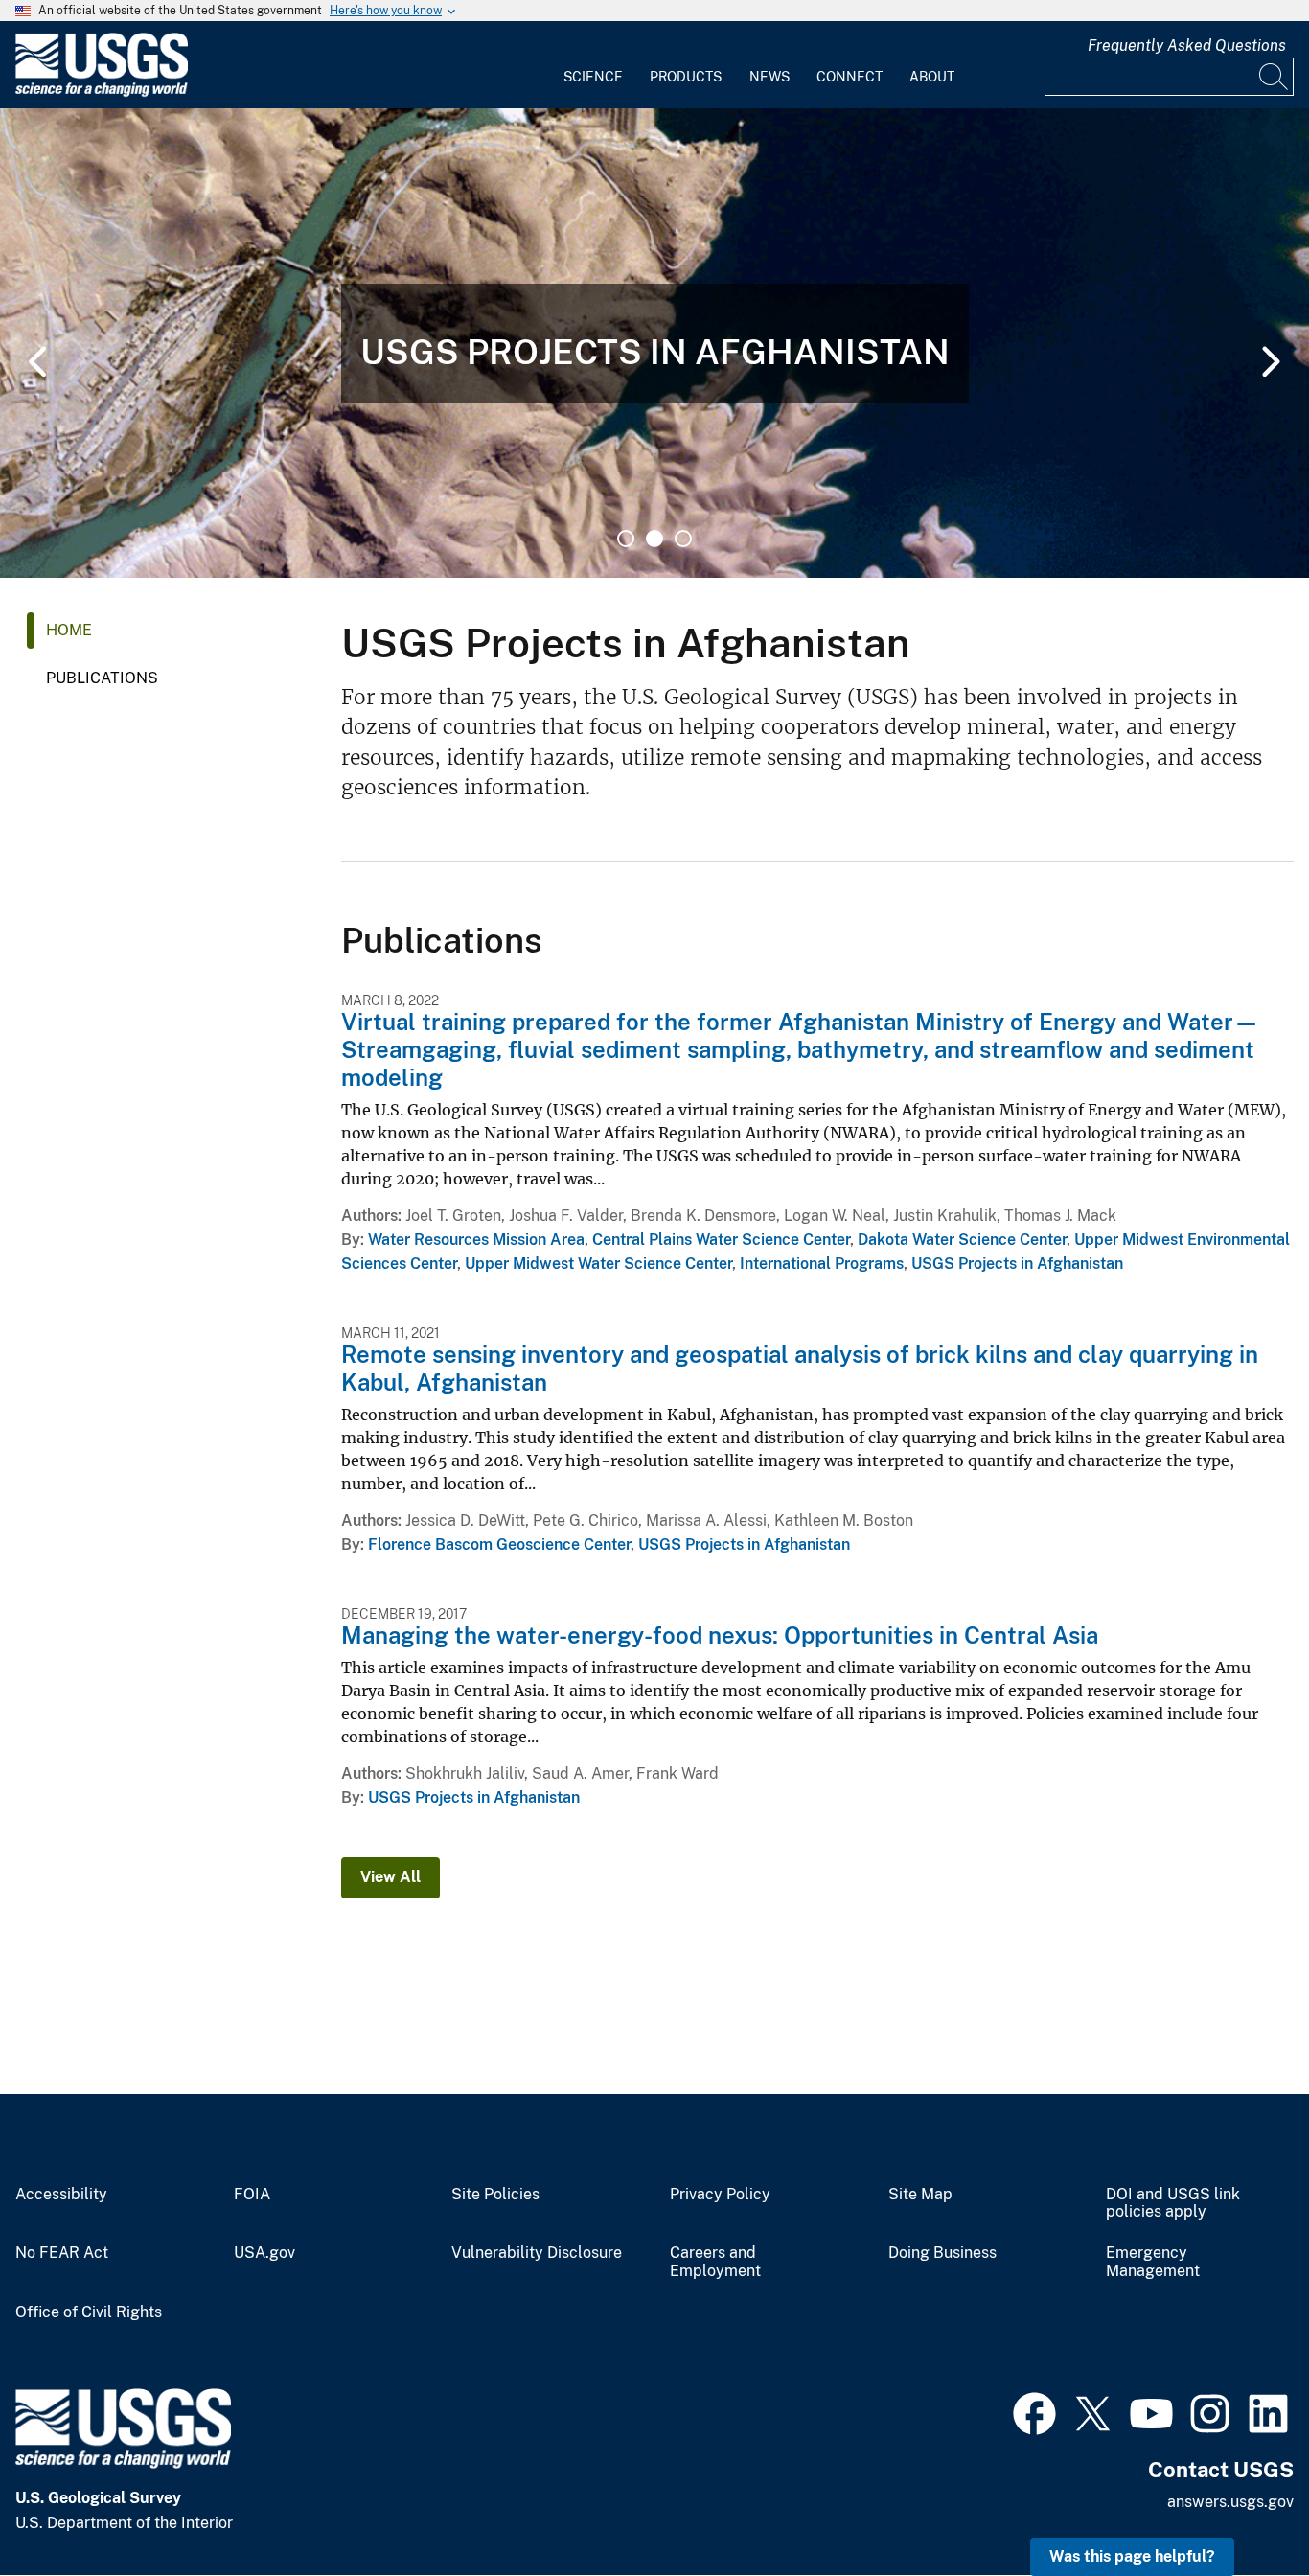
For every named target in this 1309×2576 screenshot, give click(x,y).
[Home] (102, 92)
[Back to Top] (1240, 2507)
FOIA (252, 2195)
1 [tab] (626, 539)
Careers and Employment (715, 2262)
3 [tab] (683, 539)
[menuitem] (593, 65)
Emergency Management (1153, 2262)
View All (390, 1877)
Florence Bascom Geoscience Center (499, 1544)
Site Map (920, 2195)
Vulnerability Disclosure (537, 2253)
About (932, 77)
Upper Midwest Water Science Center (598, 1264)
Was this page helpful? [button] (1132, 2556)
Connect (850, 77)
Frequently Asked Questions (1187, 46)
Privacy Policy (720, 2195)
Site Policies (495, 2195)
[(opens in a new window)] (1034, 2411)
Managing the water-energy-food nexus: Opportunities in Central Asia (720, 1635)
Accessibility (61, 2195)
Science (593, 77)
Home (69, 630)
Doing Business (942, 2253)
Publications (102, 678)
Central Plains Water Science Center (721, 1240)
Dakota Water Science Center (962, 1240)
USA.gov (264, 2253)
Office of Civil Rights (89, 2312)
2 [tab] (654, 539)
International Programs (822, 1264)
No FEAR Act (62, 2253)
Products (686, 77)
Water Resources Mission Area (476, 1240)
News (769, 77)
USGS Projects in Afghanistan (1017, 1264)
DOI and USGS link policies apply (1173, 2204)
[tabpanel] (654, 343)
